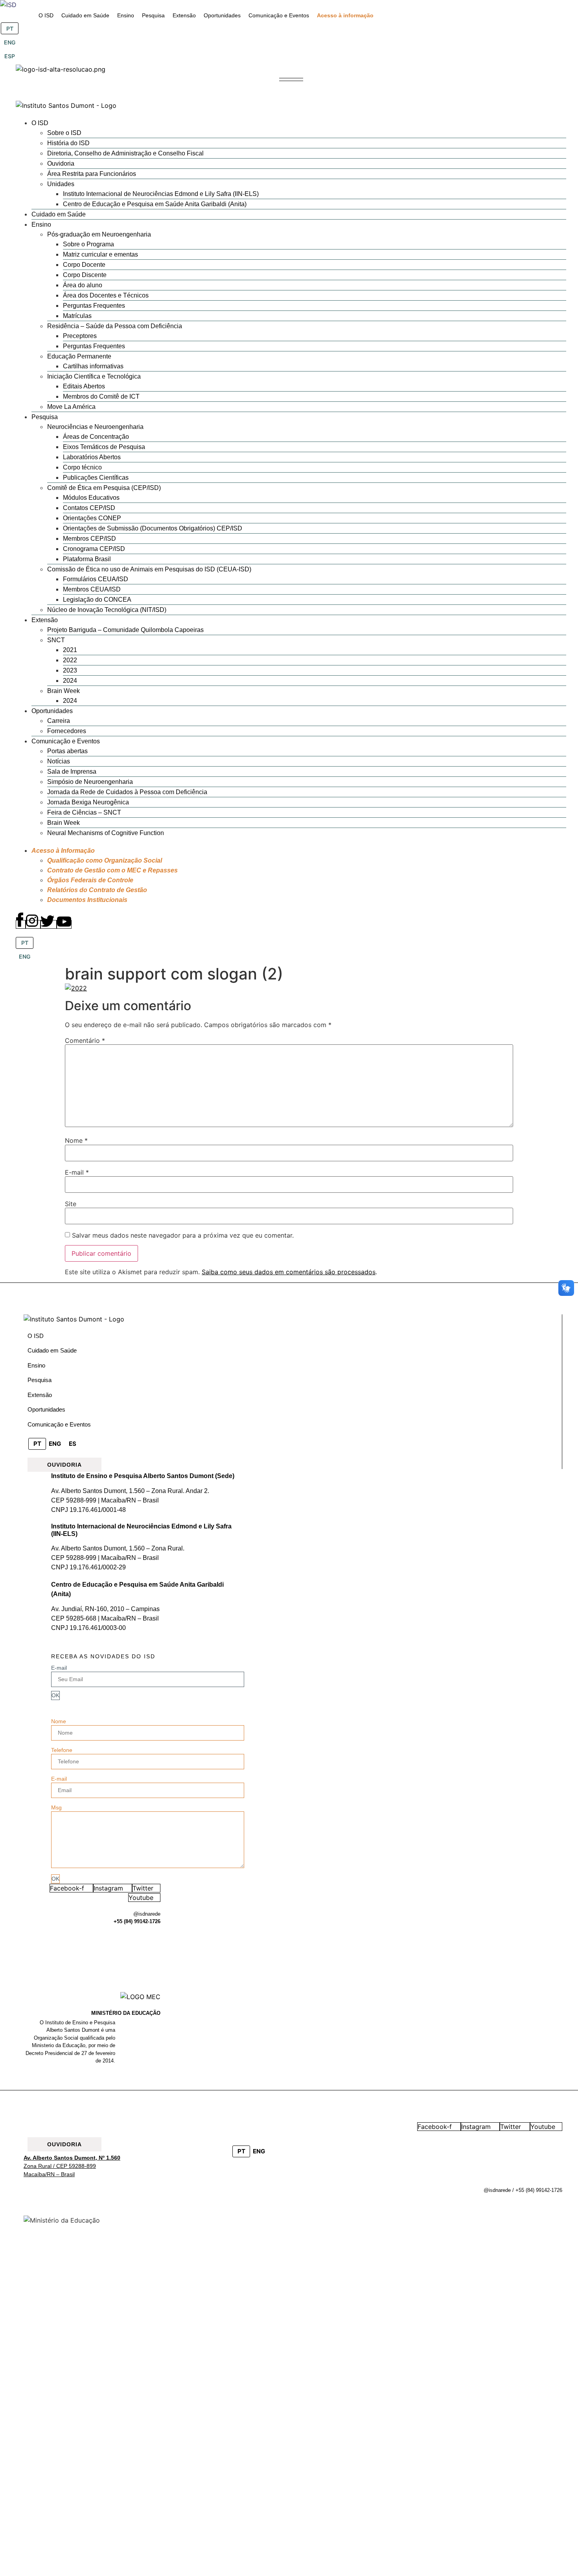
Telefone (62, 1750)
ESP (10, 56)
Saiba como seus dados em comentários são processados (289, 1272)
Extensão (40, 1395)
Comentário (85, 1040)
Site (71, 1204)
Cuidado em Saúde (52, 1350)
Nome (76, 1140)
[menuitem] (46, 16)
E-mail (77, 1172)
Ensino (36, 1365)
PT (10, 29)
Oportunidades (46, 1409)
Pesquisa (40, 1380)
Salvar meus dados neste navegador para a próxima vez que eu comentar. (183, 1235)
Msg (56, 1807)
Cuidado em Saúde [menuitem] (85, 15)
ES (73, 1444)
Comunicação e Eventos (59, 1424)
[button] (291, 79)
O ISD (36, 1336)
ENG (10, 42)
